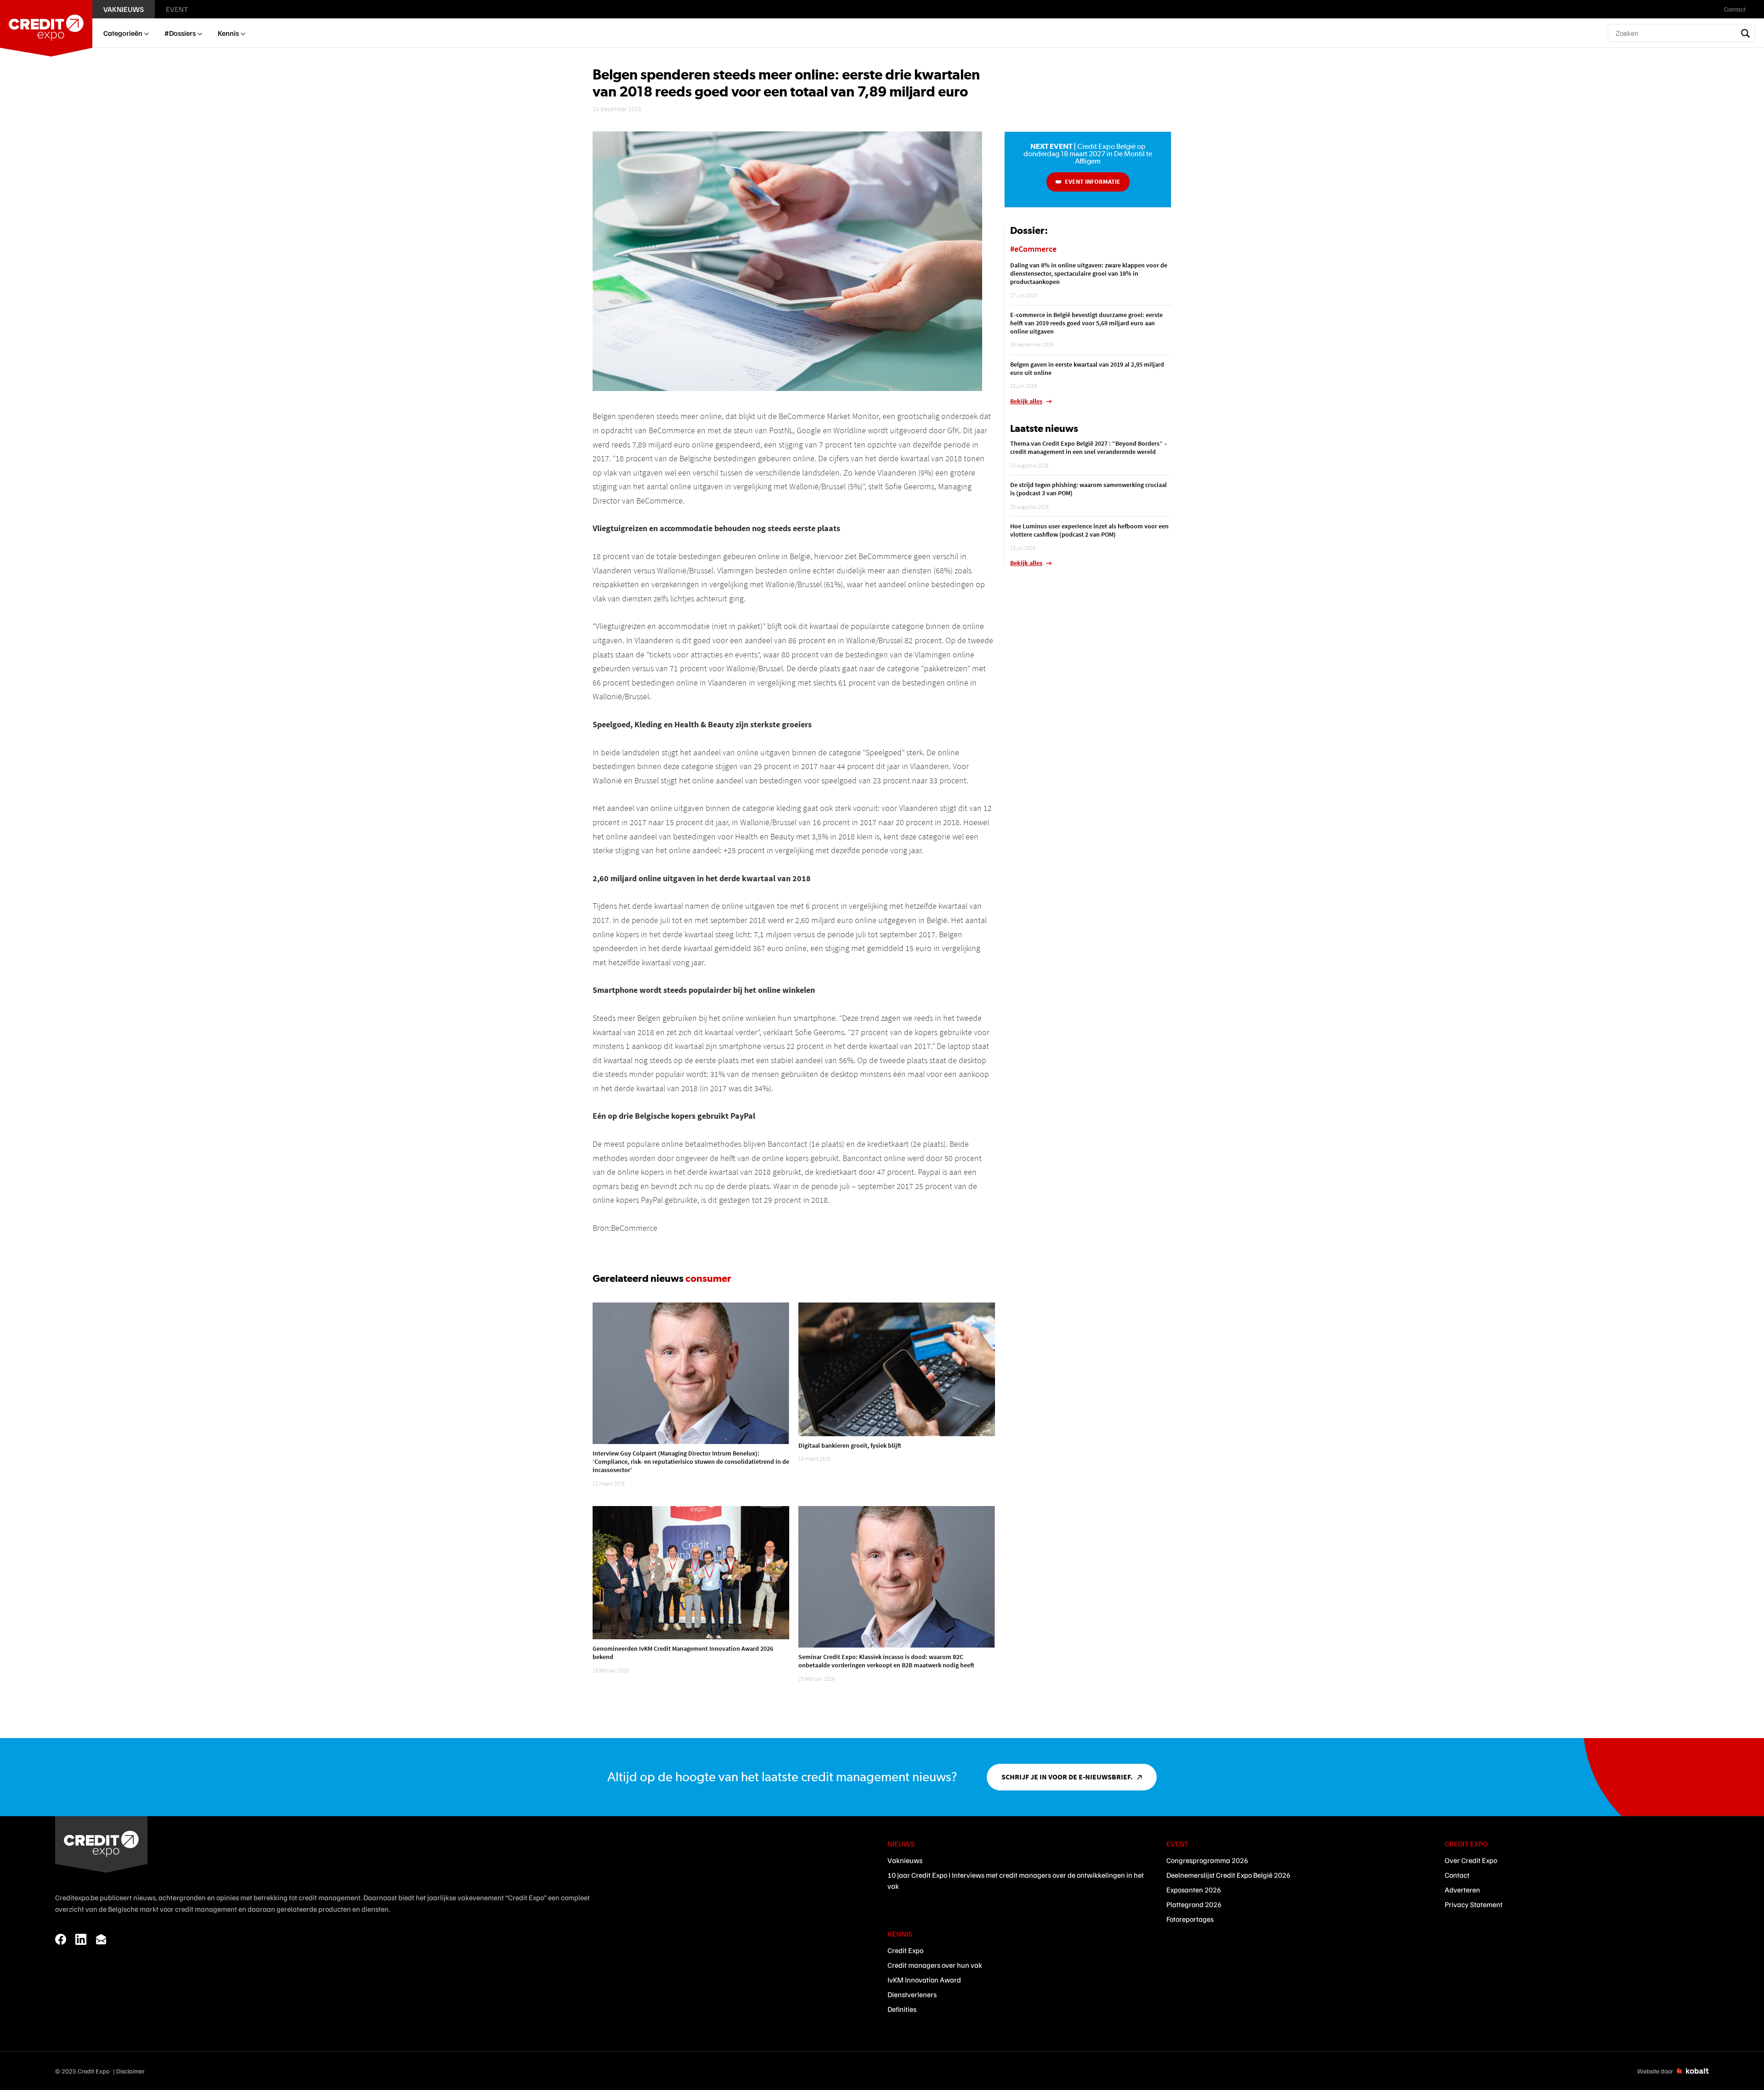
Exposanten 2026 (1194, 1890)
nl (1756, 9)
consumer (708, 1278)
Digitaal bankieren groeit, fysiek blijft (850, 1445)
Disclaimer (130, 2071)
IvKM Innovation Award (924, 1980)
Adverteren (1462, 1890)
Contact (1457, 1875)
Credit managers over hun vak (935, 1965)
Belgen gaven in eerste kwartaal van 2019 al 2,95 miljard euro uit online (1087, 368)
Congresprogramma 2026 (1207, 1860)
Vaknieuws (905, 1860)
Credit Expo (905, 1950)
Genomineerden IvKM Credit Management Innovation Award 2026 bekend (683, 1653)
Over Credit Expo (1471, 1860)
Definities (902, 2009)
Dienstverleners (912, 1994)
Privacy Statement (1474, 1904)
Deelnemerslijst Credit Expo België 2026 (1228, 1875)
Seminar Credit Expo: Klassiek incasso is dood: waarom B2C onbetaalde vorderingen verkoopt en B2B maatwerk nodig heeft (886, 1661)
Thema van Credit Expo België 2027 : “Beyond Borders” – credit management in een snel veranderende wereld (1089, 447)
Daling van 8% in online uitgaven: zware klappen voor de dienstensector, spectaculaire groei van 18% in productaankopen (1089, 273)
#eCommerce (1033, 249)
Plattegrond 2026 (1194, 1904)
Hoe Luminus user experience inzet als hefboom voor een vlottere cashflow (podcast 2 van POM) (1089, 530)
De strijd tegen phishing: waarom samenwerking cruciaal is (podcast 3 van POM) (1088, 489)
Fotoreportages (1190, 1919)
